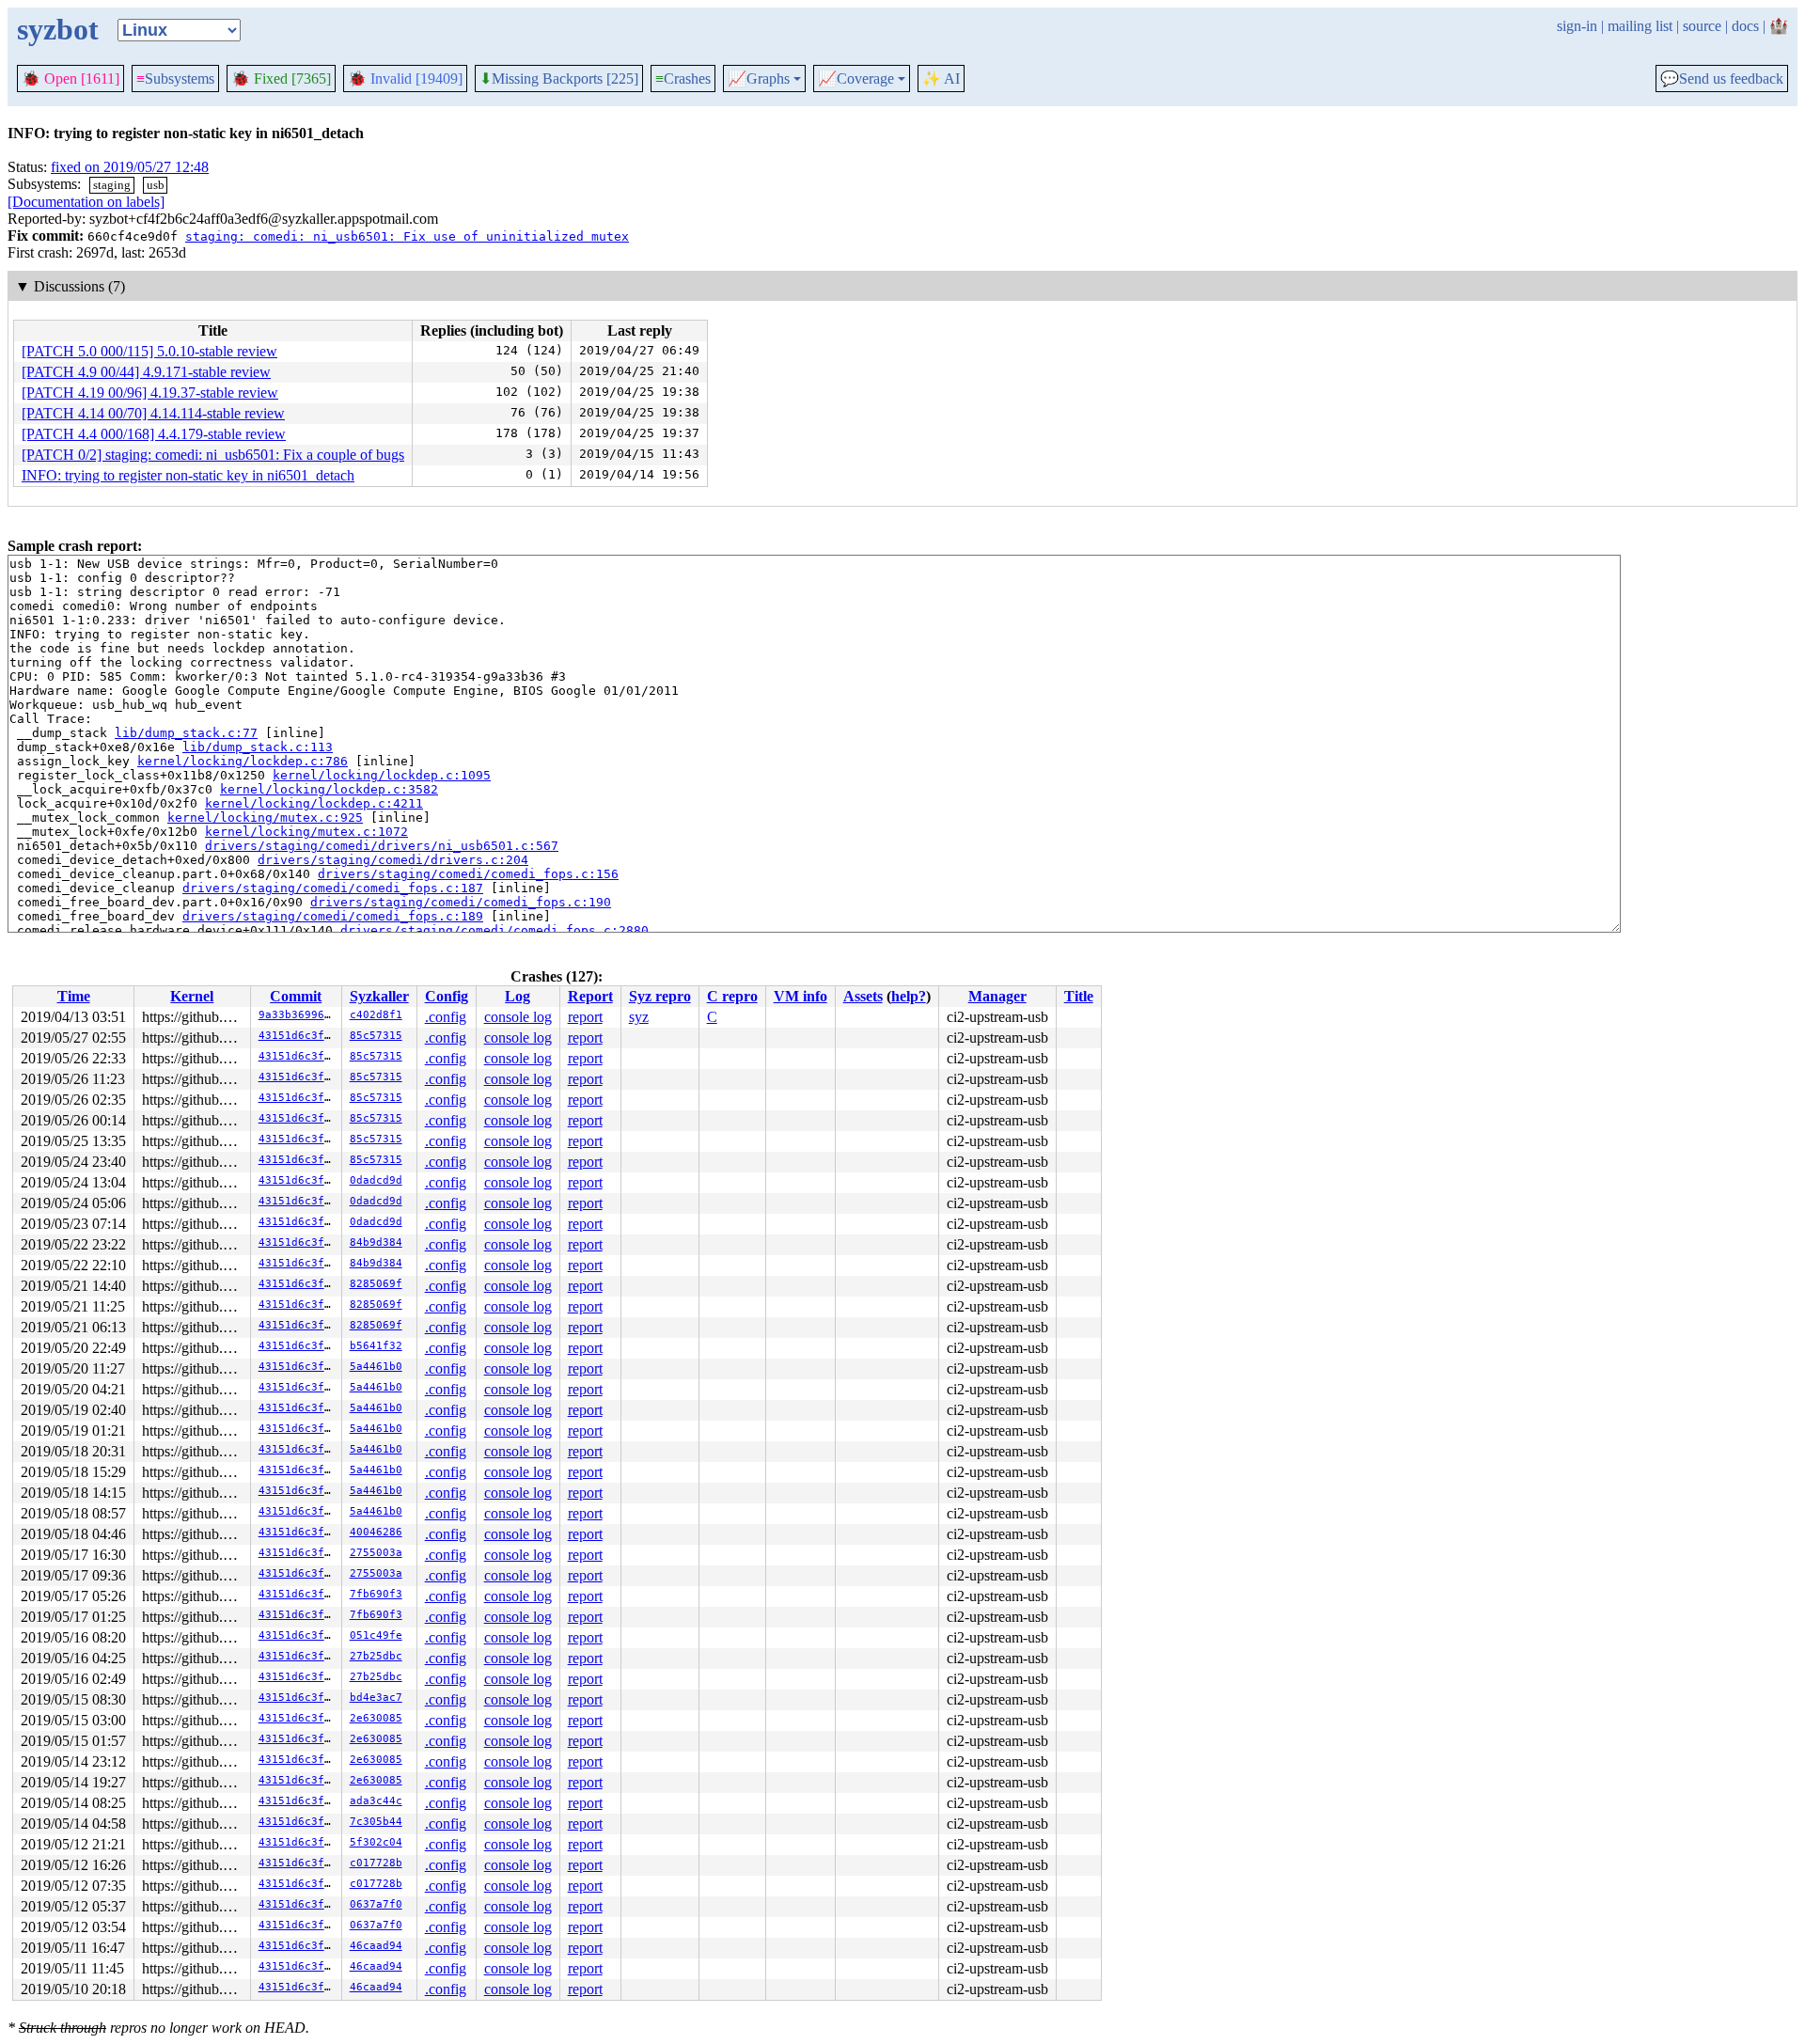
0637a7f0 (376, 1904)
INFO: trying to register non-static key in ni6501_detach (188, 475)
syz (639, 1017)
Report (590, 996)
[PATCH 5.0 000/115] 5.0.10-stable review (149, 351)
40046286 (376, 1532)
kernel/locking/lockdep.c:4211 (314, 803)
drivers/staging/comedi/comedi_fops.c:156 (468, 874)
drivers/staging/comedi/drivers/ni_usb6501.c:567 (382, 846)
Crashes (683, 79)
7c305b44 (376, 1822)
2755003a (376, 1553)
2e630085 (376, 1718)
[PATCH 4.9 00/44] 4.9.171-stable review (146, 372)
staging (112, 185)
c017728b (376, 1863)
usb (156, 185)
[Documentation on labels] (86, 202)
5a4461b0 (376, 1367)
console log (518, 1017)
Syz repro (660, 996)
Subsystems (175, 79)
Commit (296, 996)
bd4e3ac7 (376, 1698)
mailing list (1640, 26)
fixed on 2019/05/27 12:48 (130, 167)
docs (1745, 26)
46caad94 (376, 1946)
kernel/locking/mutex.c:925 (265, 818)
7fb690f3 (376, 1594)
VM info (800, 996)
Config (447, 996)
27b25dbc (376, 1656)
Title (1079, 996)
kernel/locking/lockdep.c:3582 (329, 789)
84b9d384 (376, 1242)
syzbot (58, 29)
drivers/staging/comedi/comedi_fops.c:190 (461, 902)
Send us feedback (1722, 79)
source (1702, 26)
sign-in (1577, 26)
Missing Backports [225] (559, 79)
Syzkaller (379, 996)
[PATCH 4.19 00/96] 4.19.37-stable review (150, 393)
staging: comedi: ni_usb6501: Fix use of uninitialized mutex (407, 236)
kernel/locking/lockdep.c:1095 (382, 775)
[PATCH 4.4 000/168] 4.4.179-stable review (154, 434)
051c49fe (376, 1635)
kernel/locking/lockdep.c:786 (243, 761)
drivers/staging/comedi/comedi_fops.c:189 (333, 916)
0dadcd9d (376, 1180)
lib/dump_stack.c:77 (186, 733)
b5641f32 (376, 1346)
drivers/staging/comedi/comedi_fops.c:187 (333, 888)
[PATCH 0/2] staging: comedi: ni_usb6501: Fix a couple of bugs (213, 455)
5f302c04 (376, 1842)
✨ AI (941, 79)
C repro (732, 996)
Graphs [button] (759, 79)
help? (909, 996)
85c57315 (376, 1036)
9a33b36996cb (298, 1015)
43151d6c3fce (298, 1036)
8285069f (376, 1284)
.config (446, 1017)
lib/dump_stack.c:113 (258, 747)
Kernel (192, 996)
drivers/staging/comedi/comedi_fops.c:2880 (494, 930)
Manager (997, 996)
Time (74, 996)
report (585, 1017)
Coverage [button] (856, 79)
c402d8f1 (376, 1015)
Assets (863, 996)
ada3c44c (376, 1801)
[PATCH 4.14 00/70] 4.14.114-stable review (153, 413)
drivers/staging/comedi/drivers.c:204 (393, 860)
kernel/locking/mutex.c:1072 (306, 832)
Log (518, 996)
